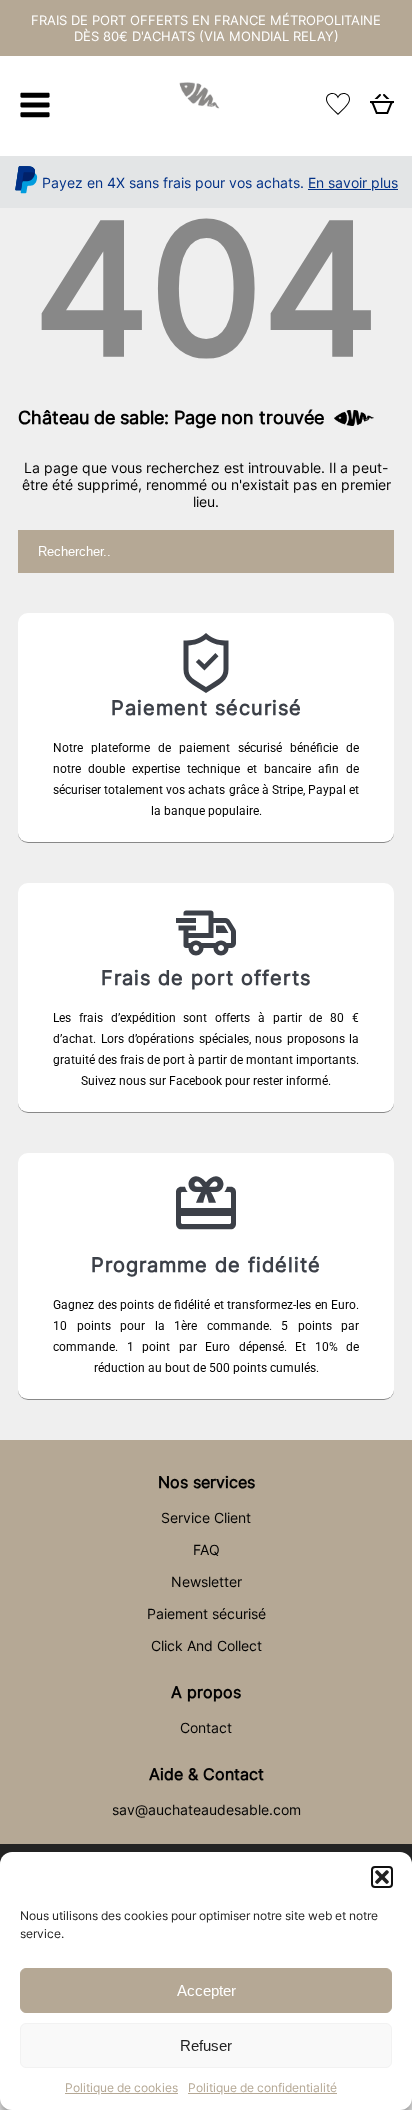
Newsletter (206, 1581)
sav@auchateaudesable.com (206, 1809)
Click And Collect (206, 1645)
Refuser (206, 2045)
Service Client (206, 1517)
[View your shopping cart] (382, 109)
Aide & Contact (206, 1774)
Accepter (206, 1990)
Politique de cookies (121, 2087)
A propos (206, 1692)
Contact (206, 1727)
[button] (382, 1877)
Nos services (206, 1482)
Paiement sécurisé (206, 1613)
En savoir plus (353, 182)
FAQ (206, 1549)
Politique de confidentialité (262, 2087)
